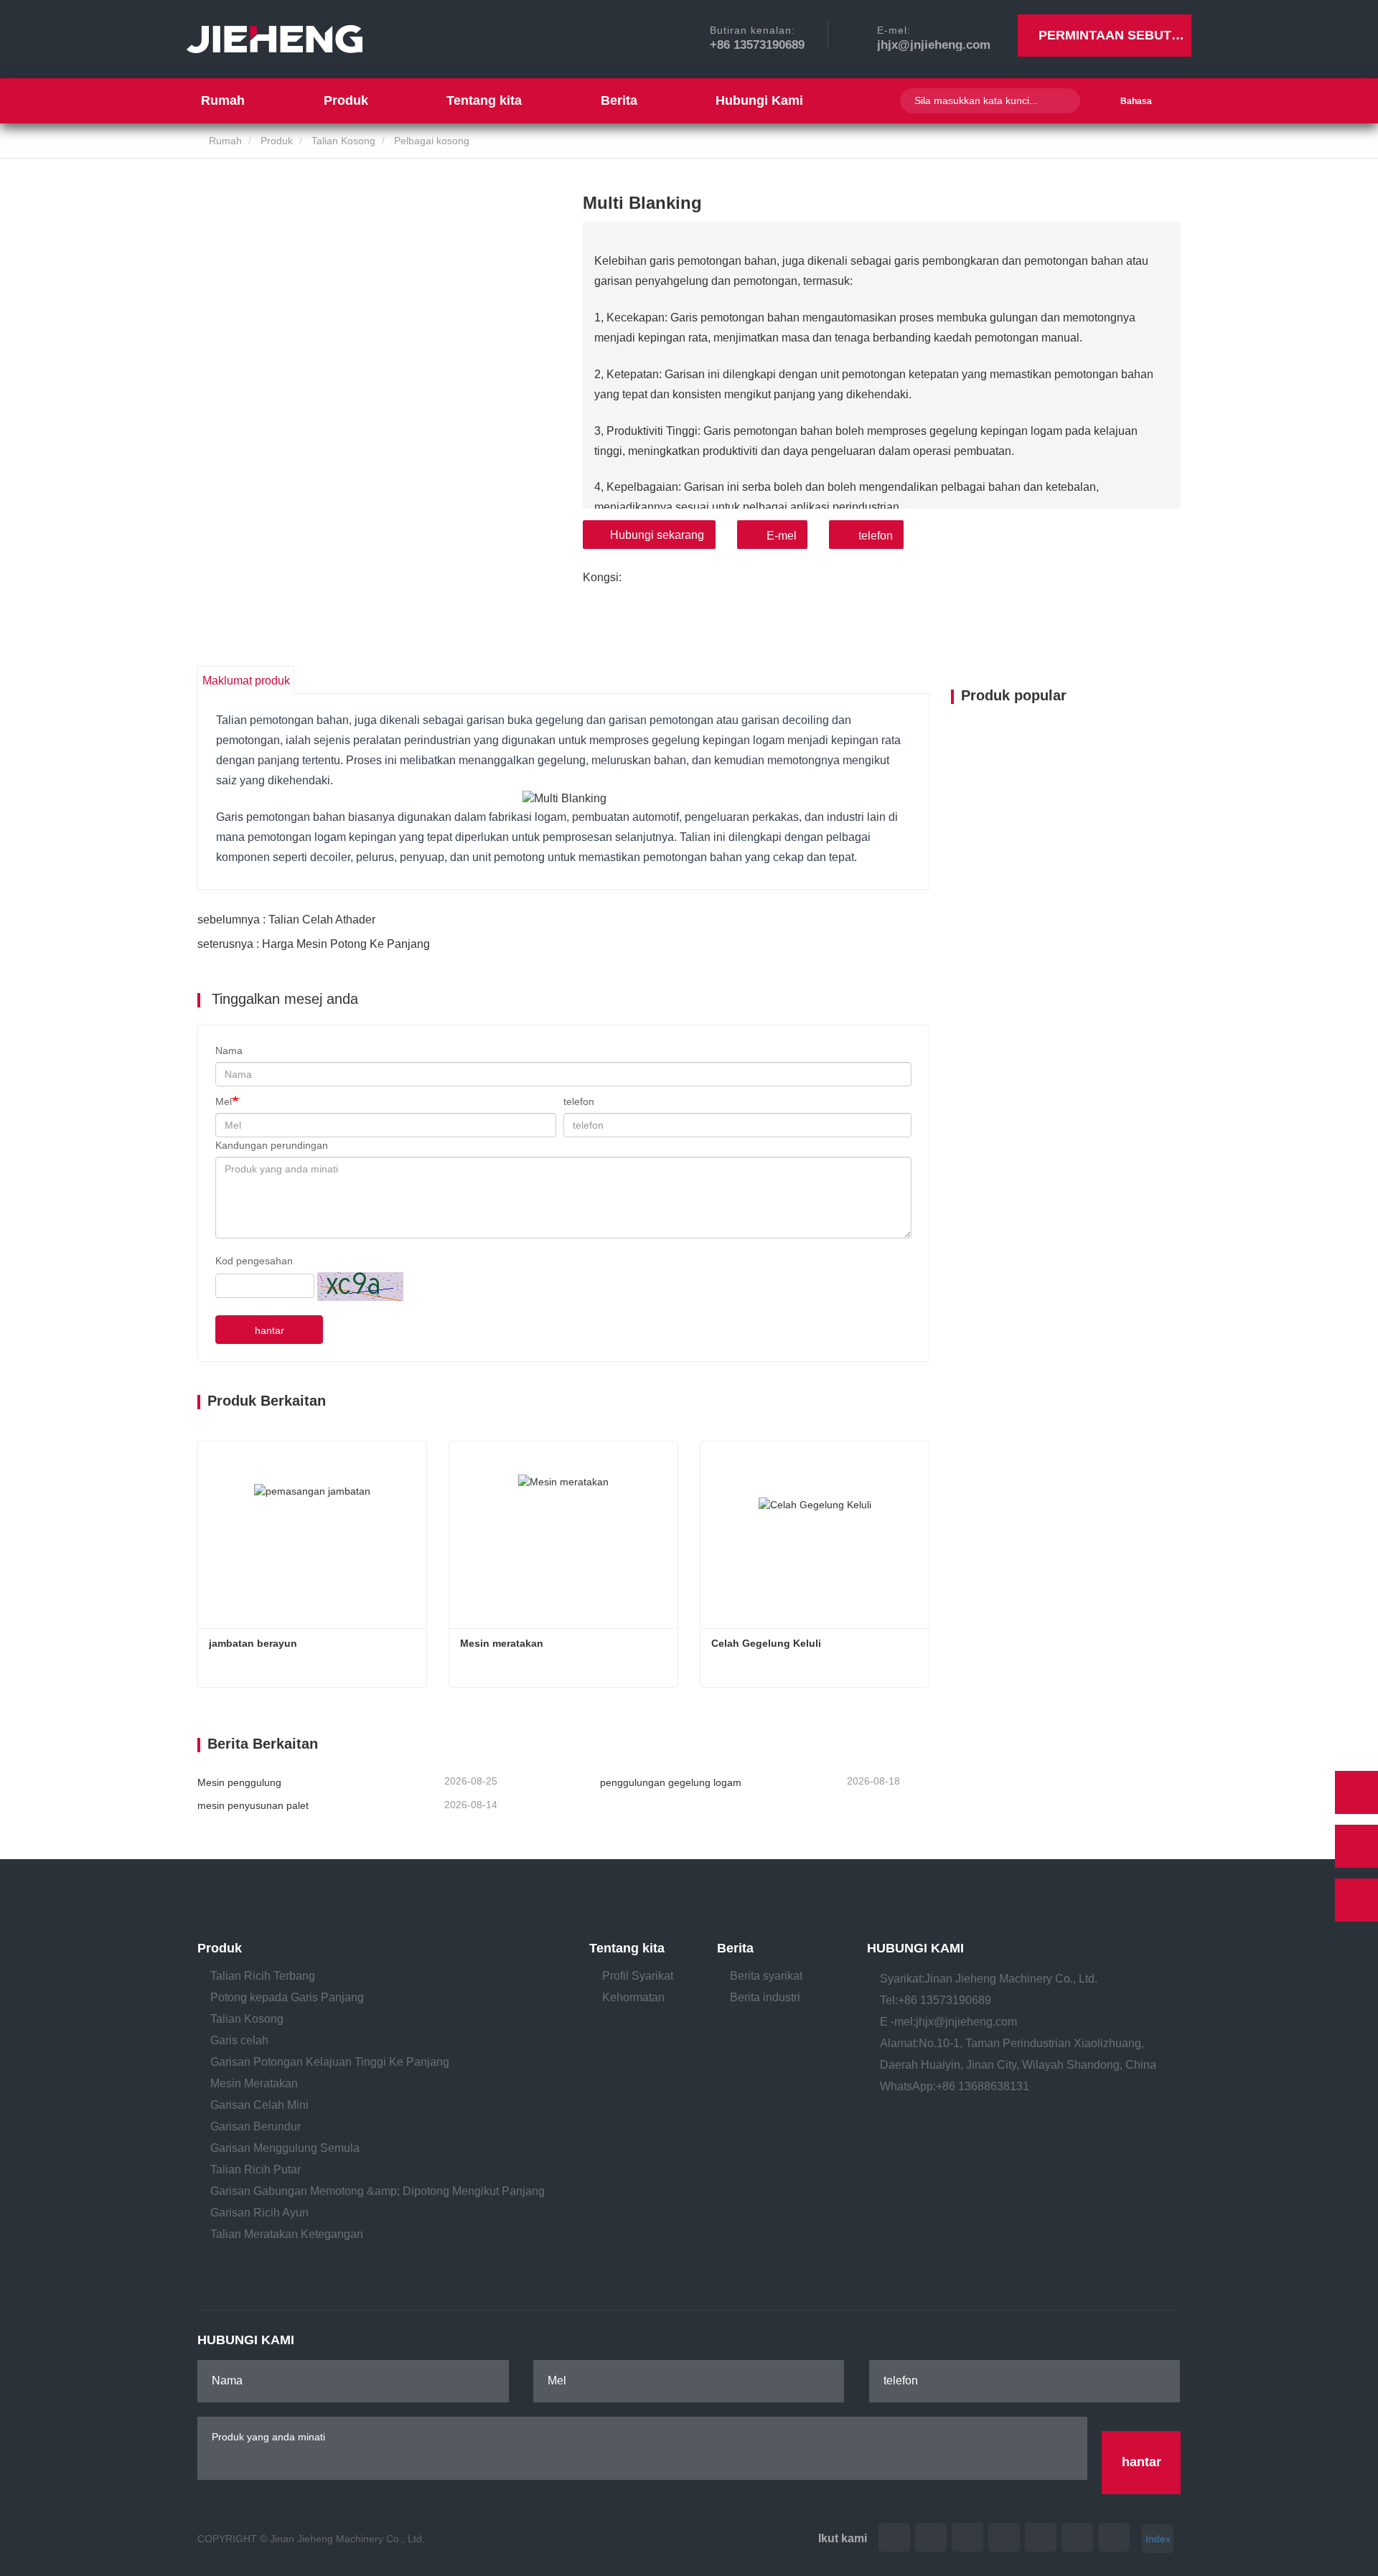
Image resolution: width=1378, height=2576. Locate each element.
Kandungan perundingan (272, 1145)
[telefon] (1356, 1792)
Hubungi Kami (759, 100)
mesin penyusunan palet (253, 1805)
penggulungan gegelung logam (671, 1782)
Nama (229, 1050)
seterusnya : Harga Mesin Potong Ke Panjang (314, 944)
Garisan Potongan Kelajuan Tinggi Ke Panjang (330, 2062)
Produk (277, 141)
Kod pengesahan (254, 1261)
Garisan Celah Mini (259, 2105)
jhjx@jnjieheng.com (934, 45)
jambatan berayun (253, 1643)
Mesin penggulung (239, 1782)
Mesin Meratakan (254, 2083)
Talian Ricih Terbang (263, 1976)
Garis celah (239, 2040)
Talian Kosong (343, 141)
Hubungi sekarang (657, 535)
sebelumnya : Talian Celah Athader (286, 920)
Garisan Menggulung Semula (285, 2148)
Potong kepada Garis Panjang (287, 1997)
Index (1158, 2539)
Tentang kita (627, 1948)
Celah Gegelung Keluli (766, 1643)
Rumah (223, 100)
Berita (735, 1948)
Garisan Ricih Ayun (259, 2213)
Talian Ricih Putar (256, 2170)
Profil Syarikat (638, 1976)
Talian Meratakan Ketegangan (287, 2234)
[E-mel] (1356, 1846)
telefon (876, 536)
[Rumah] (275, 39)
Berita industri (765, 1997)
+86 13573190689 (757, 45)
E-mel (782, 536)
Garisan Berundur (256, 2126)
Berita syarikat (766, 1976)
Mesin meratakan (502, 1643)
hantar (269, 1330)
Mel (224, 1101)
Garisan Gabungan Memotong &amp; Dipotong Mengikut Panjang (378, 2191)
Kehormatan (633, 1997)
